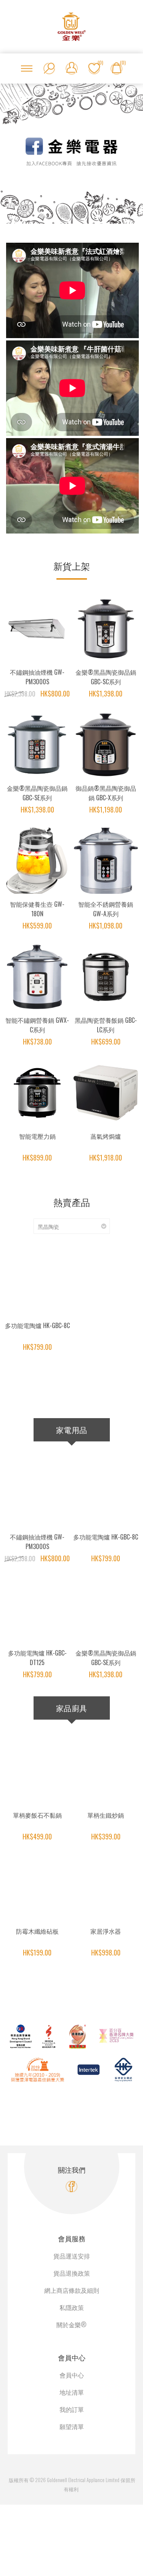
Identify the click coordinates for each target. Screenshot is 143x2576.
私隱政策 (72, 2307)
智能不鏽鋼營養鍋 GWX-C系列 (37, 1025)
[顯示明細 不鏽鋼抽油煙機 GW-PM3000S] (37, 629)
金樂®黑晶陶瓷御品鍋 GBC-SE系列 (37, 793)
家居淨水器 (106, 1931)
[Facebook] (71, 2187)
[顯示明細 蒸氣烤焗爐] (106, 1093)
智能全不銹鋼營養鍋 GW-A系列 (106, 909)
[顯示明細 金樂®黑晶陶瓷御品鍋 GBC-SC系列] (106, 629)
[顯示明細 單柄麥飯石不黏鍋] (37, 1772)
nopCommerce (80, 2471)
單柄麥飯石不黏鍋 (37, 1815)
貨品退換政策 (72, 2273)
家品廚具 (72, 1708)
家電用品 (72, 1430)
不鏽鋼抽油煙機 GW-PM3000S (37, 677)
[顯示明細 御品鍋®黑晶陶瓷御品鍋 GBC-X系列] (106, 745)
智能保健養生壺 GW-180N (37, 909)
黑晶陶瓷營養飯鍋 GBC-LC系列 (106, 1025)
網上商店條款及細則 (72, 2290)
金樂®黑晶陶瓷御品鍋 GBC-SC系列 (106, 677)
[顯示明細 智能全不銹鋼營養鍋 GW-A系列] (106, 861)
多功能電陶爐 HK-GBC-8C (37, 1325)
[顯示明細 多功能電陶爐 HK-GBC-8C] (37, 1282)
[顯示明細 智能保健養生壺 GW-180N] (37, 861)
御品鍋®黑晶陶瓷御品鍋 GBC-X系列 (106, 793)
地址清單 (72, 2392)
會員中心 (72, 2375)
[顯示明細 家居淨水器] (106, 1888)
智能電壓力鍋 (37, 1136)
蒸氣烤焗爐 (106, 1136)
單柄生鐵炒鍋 (106, 1815)
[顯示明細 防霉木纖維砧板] (37, 1888)
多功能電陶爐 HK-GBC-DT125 (37, 1658)
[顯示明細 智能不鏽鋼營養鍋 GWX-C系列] (37, 977)
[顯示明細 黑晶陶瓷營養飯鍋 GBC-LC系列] (106, 977)
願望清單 (72, 2426)
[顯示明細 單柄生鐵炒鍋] (106, 1772)
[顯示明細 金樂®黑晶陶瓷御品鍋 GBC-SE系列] (37, 745)
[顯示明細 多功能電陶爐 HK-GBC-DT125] (37, 1610)
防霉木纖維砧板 (37, 1931)
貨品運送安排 (72, 2256)
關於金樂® (71, 2325)
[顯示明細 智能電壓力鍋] (37, 1093)
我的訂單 (72, 2409)
